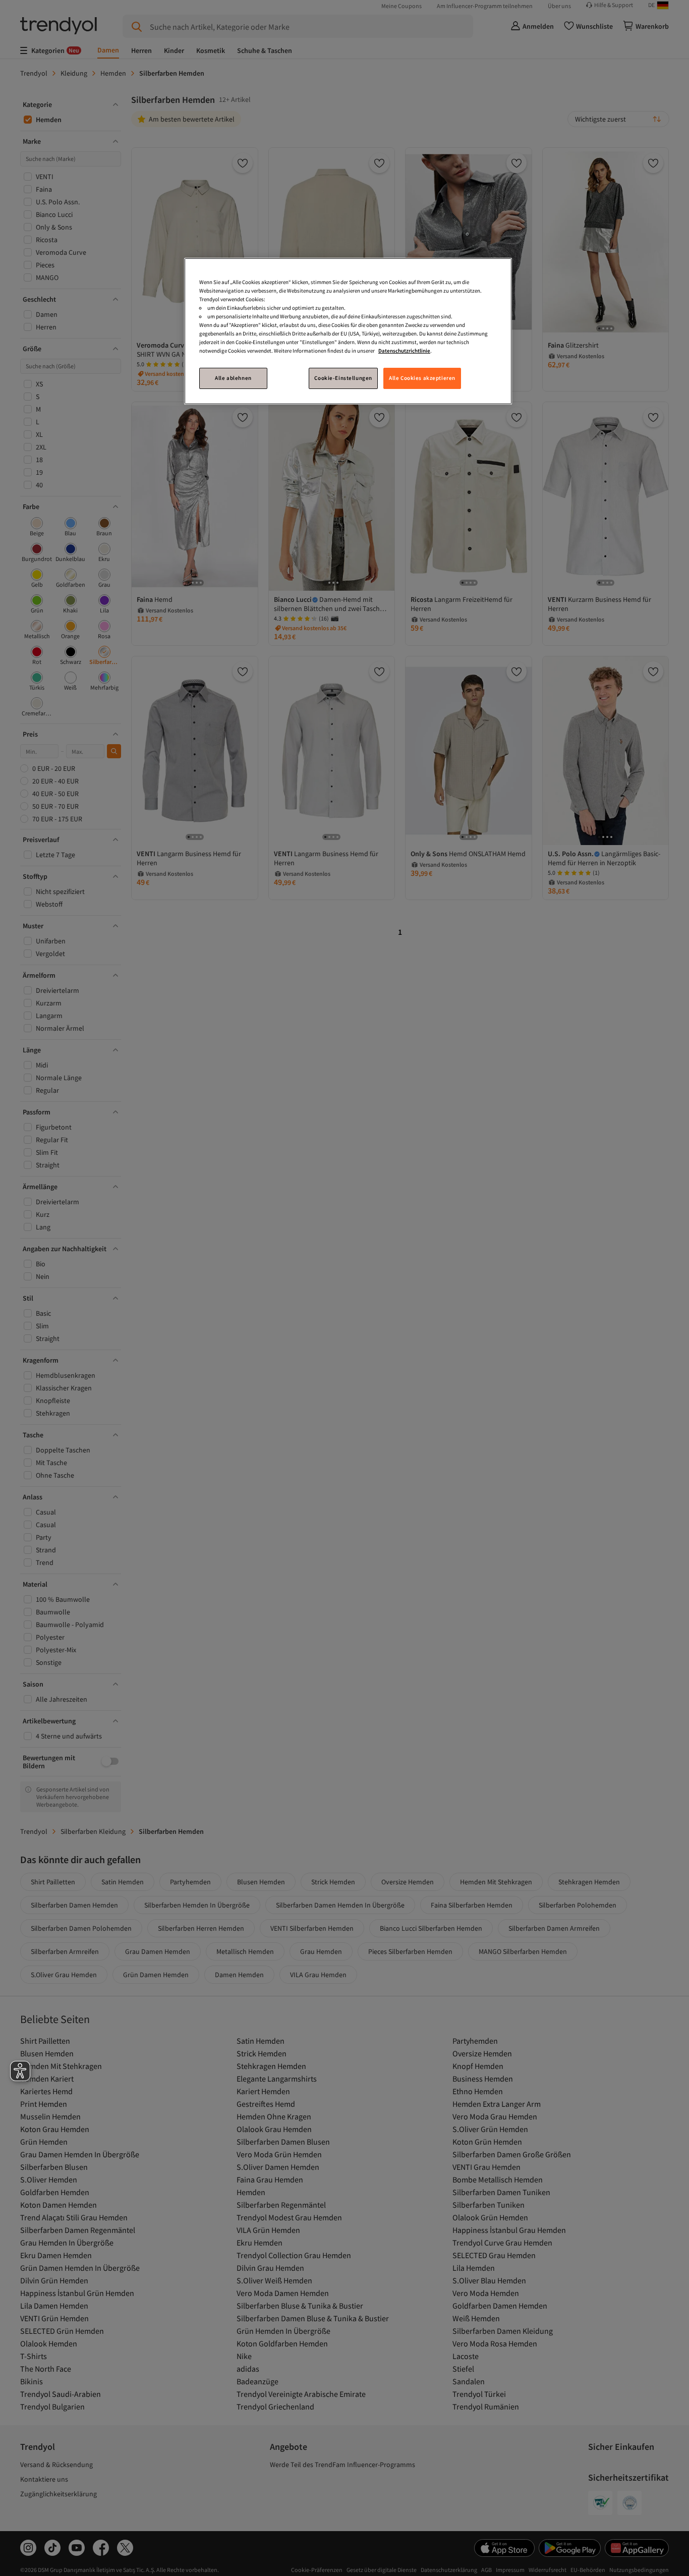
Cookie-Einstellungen (343, 378)
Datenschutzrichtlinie (404, 351)
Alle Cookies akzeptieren (422, 378)
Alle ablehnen (233, 378)
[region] (348, 331)
